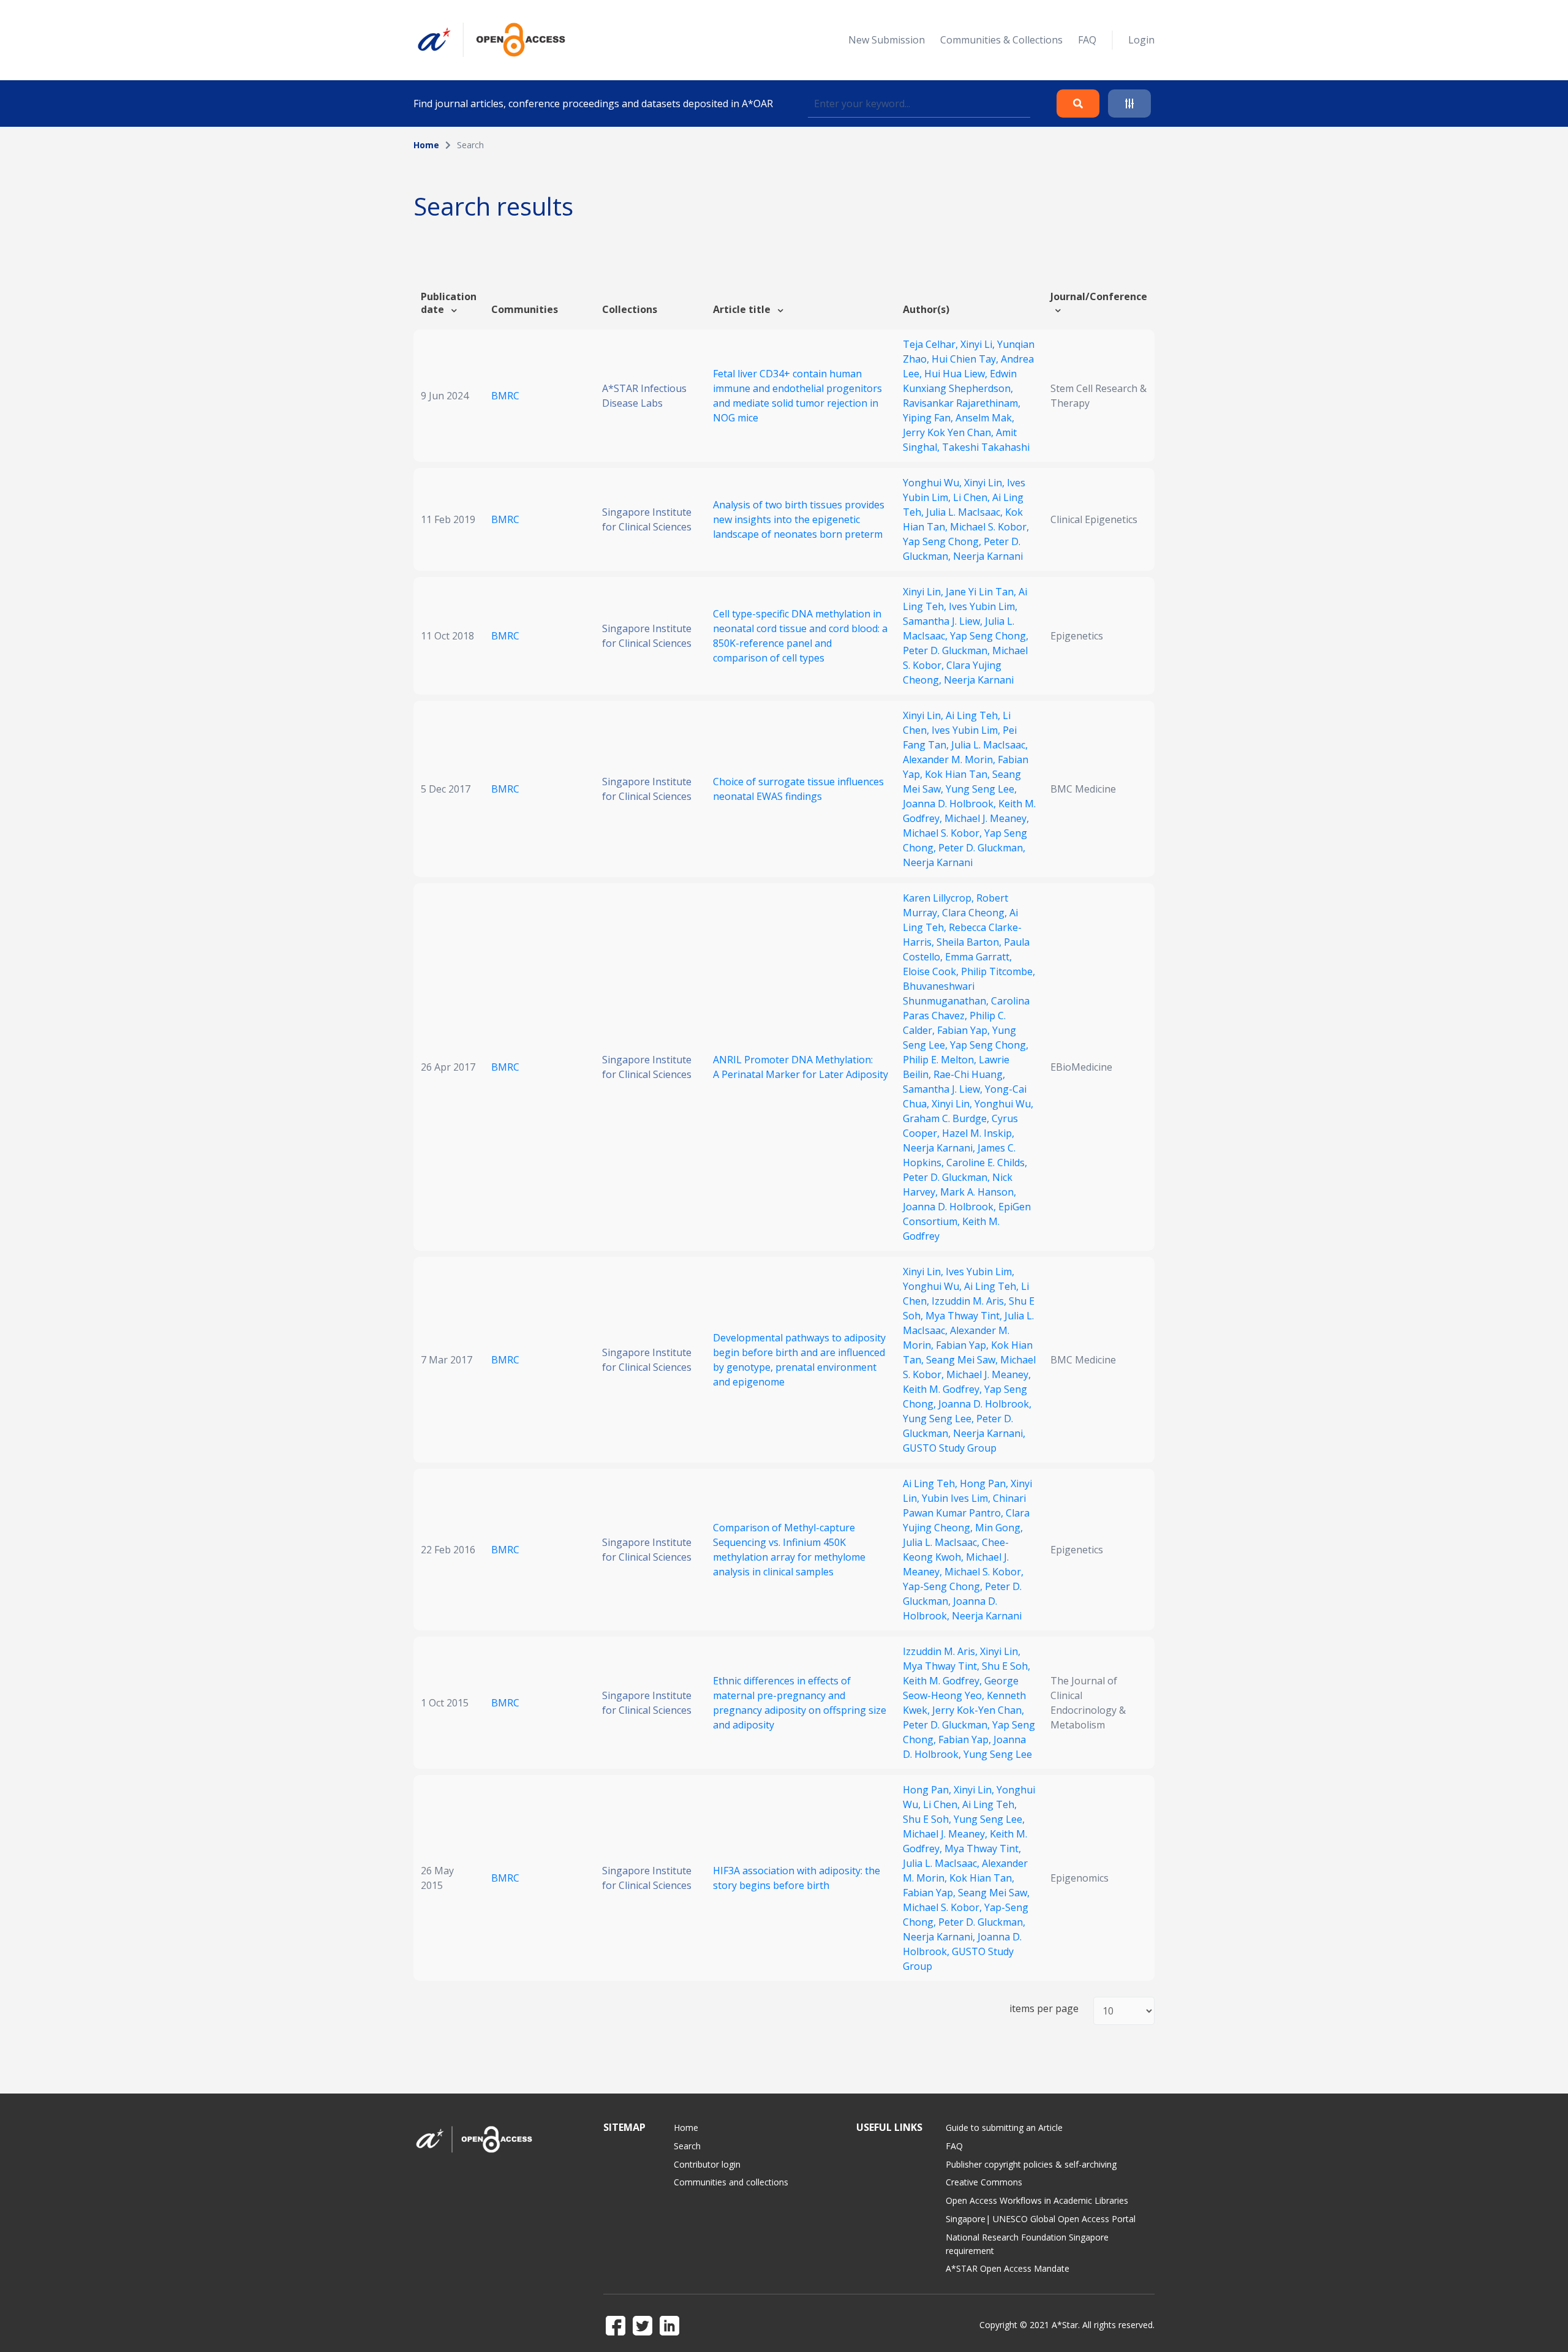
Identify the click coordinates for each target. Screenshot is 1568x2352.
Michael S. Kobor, (989, 527)
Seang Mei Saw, (963, 1360)
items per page (1044, 2009)
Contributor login (707, 2164)
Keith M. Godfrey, (944, 1389)
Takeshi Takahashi (986, 447)
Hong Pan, (985, 1483)
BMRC (505, 396)
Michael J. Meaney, (987, 818)
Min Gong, (999, 1528)
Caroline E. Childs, (987, 1163)
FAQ (1087, 40)
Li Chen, (973, 497)
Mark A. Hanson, (978, 1192)
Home (426, 145)
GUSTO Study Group (950, 1448)
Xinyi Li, (979, 344)
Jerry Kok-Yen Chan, (978, 1710)
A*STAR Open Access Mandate (1008, 2268)
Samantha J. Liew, (944, 621)
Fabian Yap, (965, 1030)
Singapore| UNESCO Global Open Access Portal (1041, 2219)
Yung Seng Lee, (981, 789)
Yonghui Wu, (933, 483)
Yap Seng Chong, (943, 541)
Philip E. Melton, (941, 1060)
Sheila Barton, (970, 942)
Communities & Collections (1001, 40)
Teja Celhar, (932, 344)
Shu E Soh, (1006, 1666)
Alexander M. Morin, (950, 759)
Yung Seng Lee (998, 1754)
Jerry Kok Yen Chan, (949, 432)
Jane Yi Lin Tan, (982, 592)
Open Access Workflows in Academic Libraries (1037, 2200)
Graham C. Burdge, (947, 1118)
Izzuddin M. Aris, (970, 1301)
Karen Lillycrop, (940, 898)
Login (1141, 40)
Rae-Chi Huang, (969, 1074)
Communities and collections (731, 2182)
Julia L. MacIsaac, (966, 512)
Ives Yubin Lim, (983, 606)
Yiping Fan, (929, 418)
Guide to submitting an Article (1004, 2128)
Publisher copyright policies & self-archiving (1031, 2164)
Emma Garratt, (978, 957)
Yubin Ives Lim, (957, 1498)
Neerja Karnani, (940, 1148)
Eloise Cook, (932, 971)
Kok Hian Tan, (959, 774)
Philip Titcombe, (998, 971)
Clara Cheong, (976, 913)
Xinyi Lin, (986, 483)
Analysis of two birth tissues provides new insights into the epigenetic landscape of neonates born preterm (799, 519)
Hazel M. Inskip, (978, 1133)
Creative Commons (984, 2182)
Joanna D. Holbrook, (951, 804)
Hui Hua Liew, (957, 374)
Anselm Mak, (985, 418)
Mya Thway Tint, (965, 1316)
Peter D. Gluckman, (948, 650)
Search (687, 2146)
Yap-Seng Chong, (944, 1586)
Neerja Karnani (988, 556)
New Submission (887, 40)
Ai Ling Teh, (974, 715)
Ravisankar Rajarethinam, (962, 403)
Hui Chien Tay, (966, 359)
